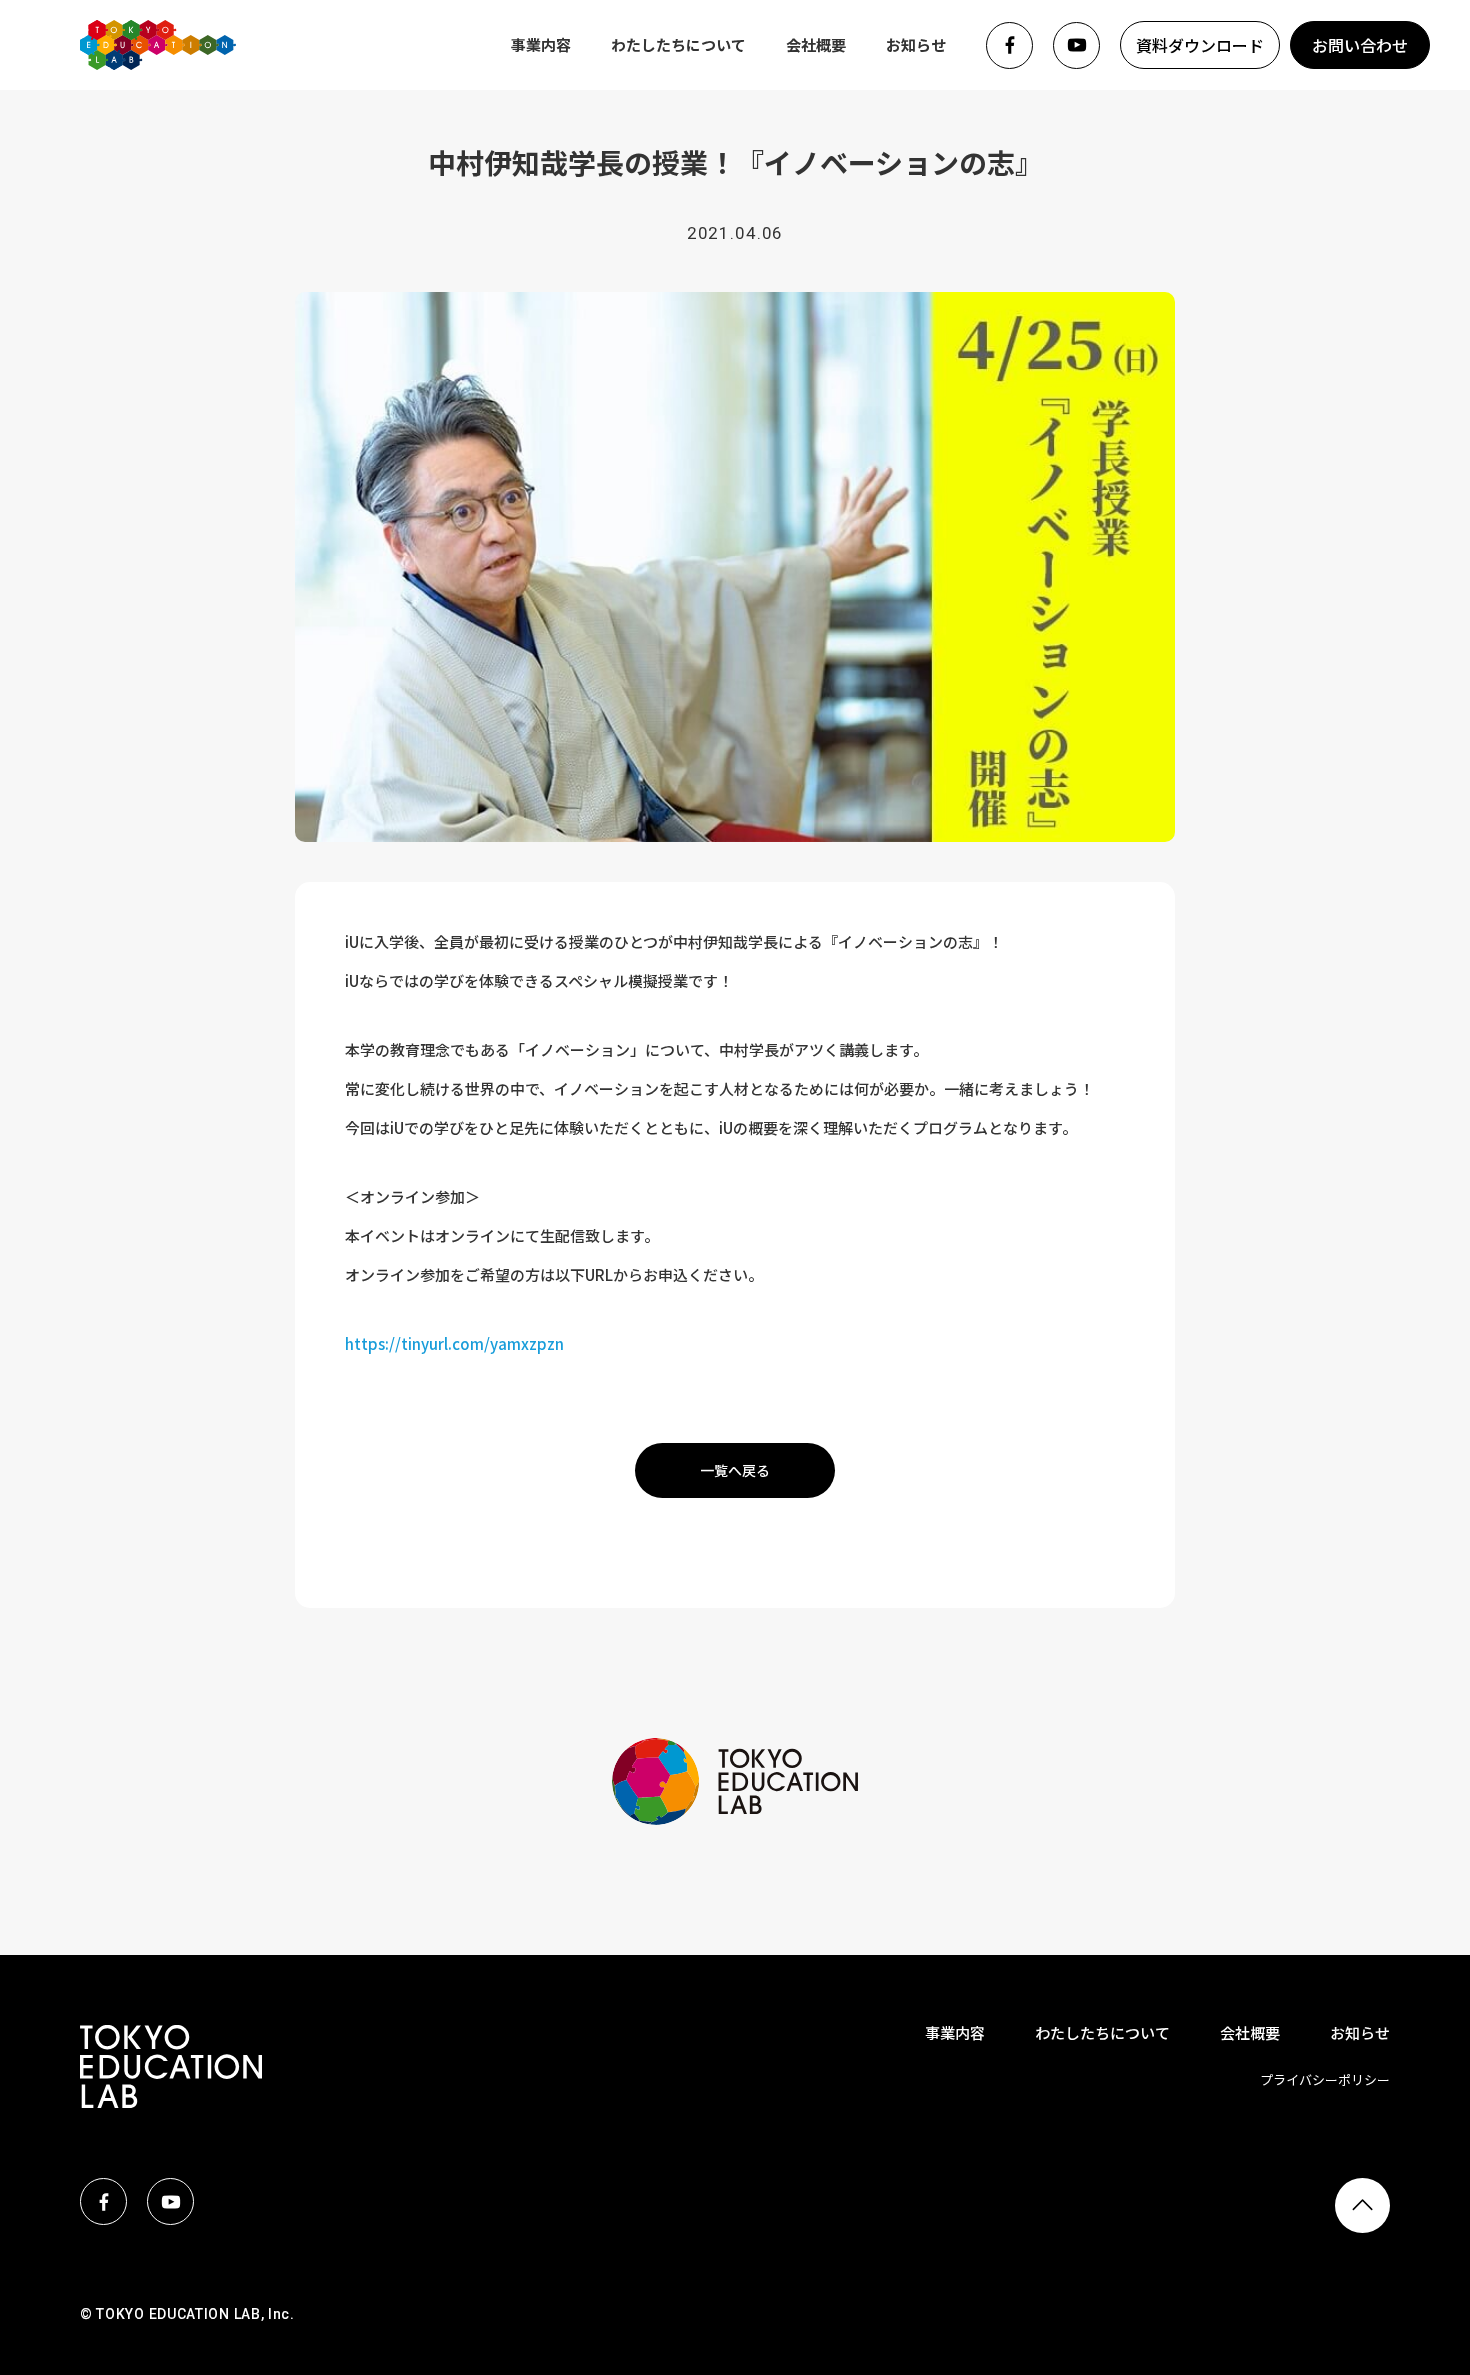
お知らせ (916, 44)
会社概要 (816, 44)
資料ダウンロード (1200, 45)
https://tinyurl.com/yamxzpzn (454, 1343)
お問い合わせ (1360, 45)
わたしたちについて (678, 44)
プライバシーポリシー (1325, 2079)
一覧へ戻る (735, 1470)
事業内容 (541, 44)
